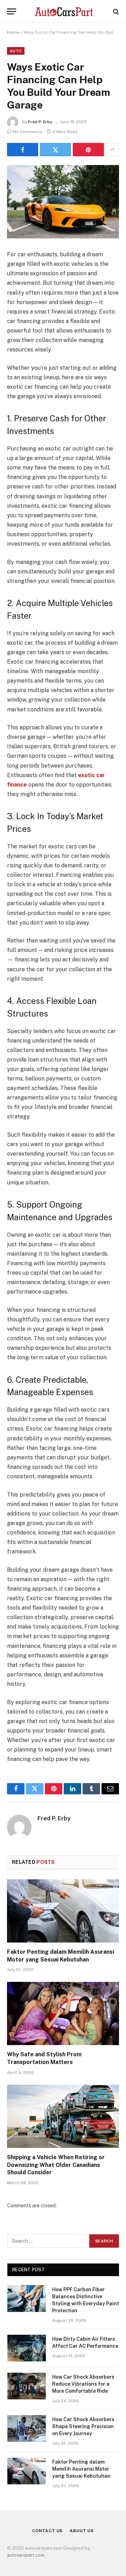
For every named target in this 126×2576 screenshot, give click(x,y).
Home (13, 32)
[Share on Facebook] (23, 150)
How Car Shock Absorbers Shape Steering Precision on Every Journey (83, 2426)
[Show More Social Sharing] (112, 150)
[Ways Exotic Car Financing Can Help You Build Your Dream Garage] (63, 202)
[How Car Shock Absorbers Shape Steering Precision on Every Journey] (27, 2429)
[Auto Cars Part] (63, 11)
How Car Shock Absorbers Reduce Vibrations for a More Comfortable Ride (83, 2384)
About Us (82, 2531)
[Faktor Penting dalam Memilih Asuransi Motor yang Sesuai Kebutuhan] (63, 1911)
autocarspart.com (26, 2555)
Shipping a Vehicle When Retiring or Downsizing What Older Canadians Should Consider (56, 2165)
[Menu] (12, 11)
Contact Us (47, 2531)
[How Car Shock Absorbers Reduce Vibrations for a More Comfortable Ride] (27, 2386)
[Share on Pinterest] (88, 150)
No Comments (28, 132)
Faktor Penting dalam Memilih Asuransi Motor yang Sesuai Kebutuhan (81, 2469)
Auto (16, 51)
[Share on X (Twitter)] (55, 150)
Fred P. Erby (40, 122)
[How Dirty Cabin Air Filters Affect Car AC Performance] (27, 2348)
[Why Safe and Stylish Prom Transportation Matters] (63, 2013)
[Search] (115, 11)
